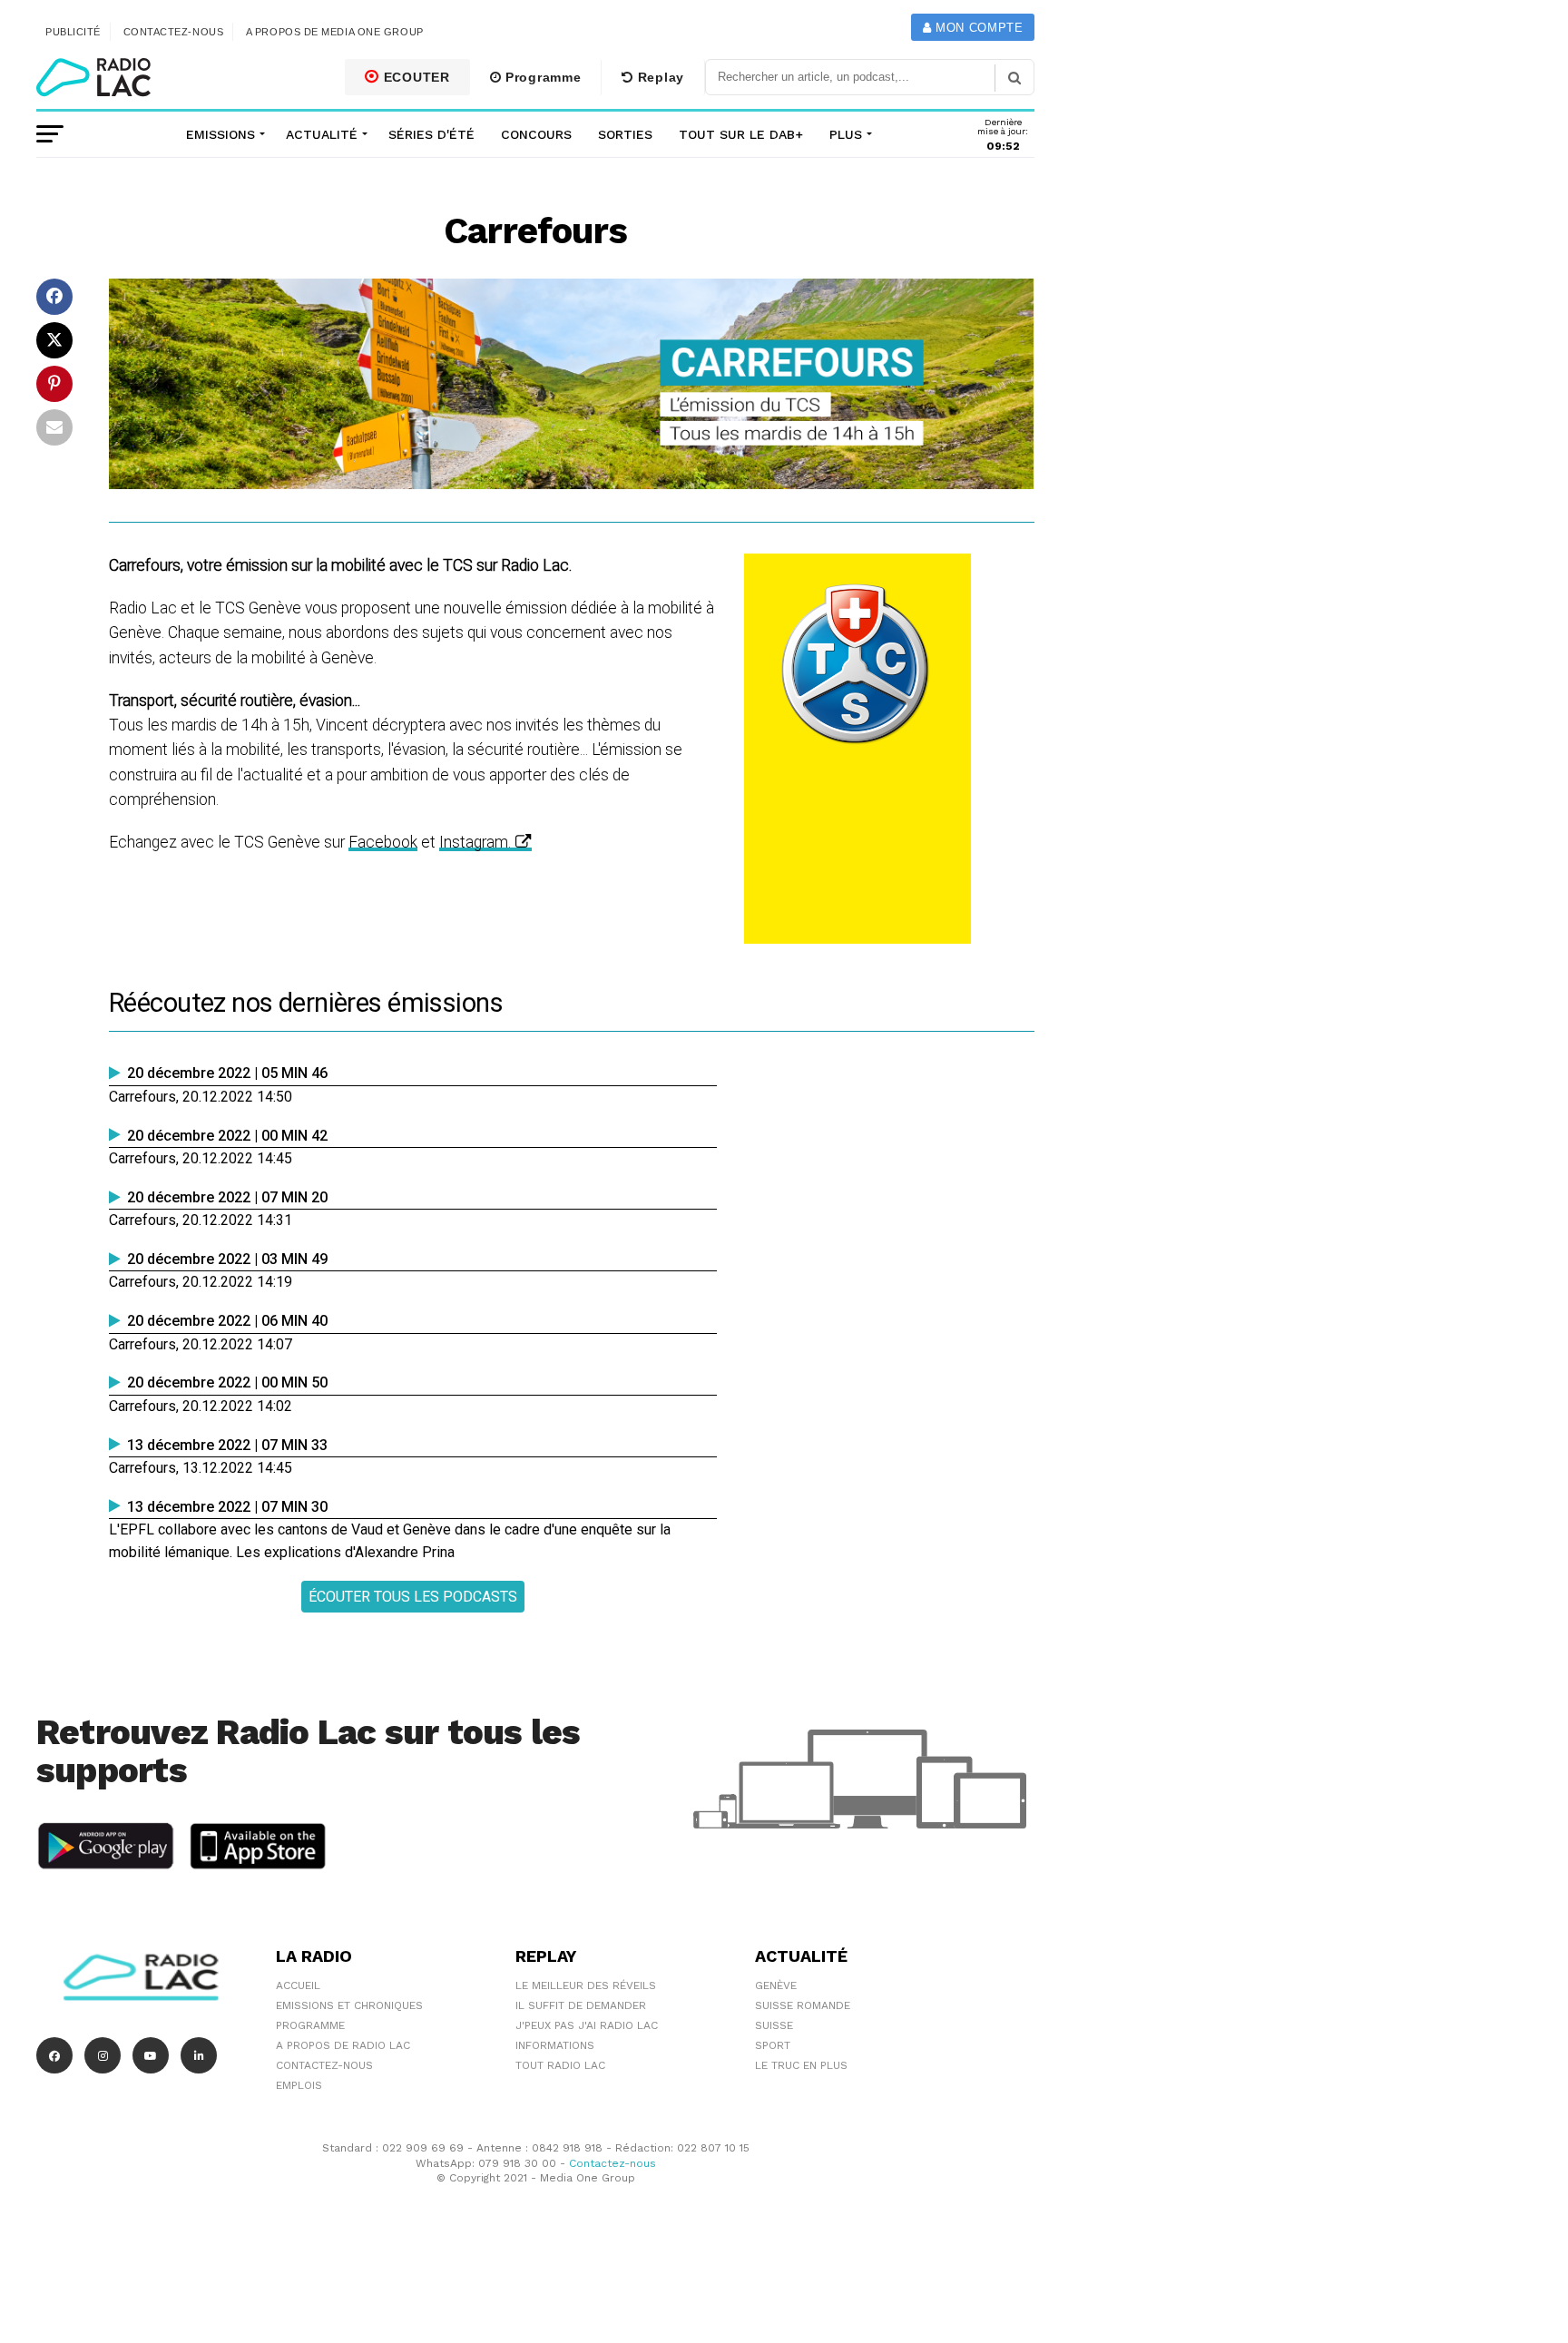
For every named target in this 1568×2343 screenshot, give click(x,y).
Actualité (322, 134)
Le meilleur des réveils (586, 1985)
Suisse (774, 2025)
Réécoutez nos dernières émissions (306, 1003)
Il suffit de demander (581, 2005)
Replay (659, 77)
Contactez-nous (174, 32)
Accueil (298, 1985)
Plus (846, 134)
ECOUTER (415, 77)
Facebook (383, 842)
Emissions (220, 134)
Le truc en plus (801, 2065)
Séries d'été (431, 134)
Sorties (625, 134)
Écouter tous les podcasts (413, 1597)
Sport (773, 2045)
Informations (555, 2045)
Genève (776, 1985)
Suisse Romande (803, 2005)
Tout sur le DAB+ (741, 134)
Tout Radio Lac (560, 2065)
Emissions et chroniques (349, 2005)
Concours (536, 134)
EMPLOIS (299, 2085)
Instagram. (475, 842)
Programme (541, 77)
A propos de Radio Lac (343, 2045)
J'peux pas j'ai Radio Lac (587, 2025)
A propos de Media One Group (335, 32)
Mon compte (977, 28)
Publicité (73, 32)
